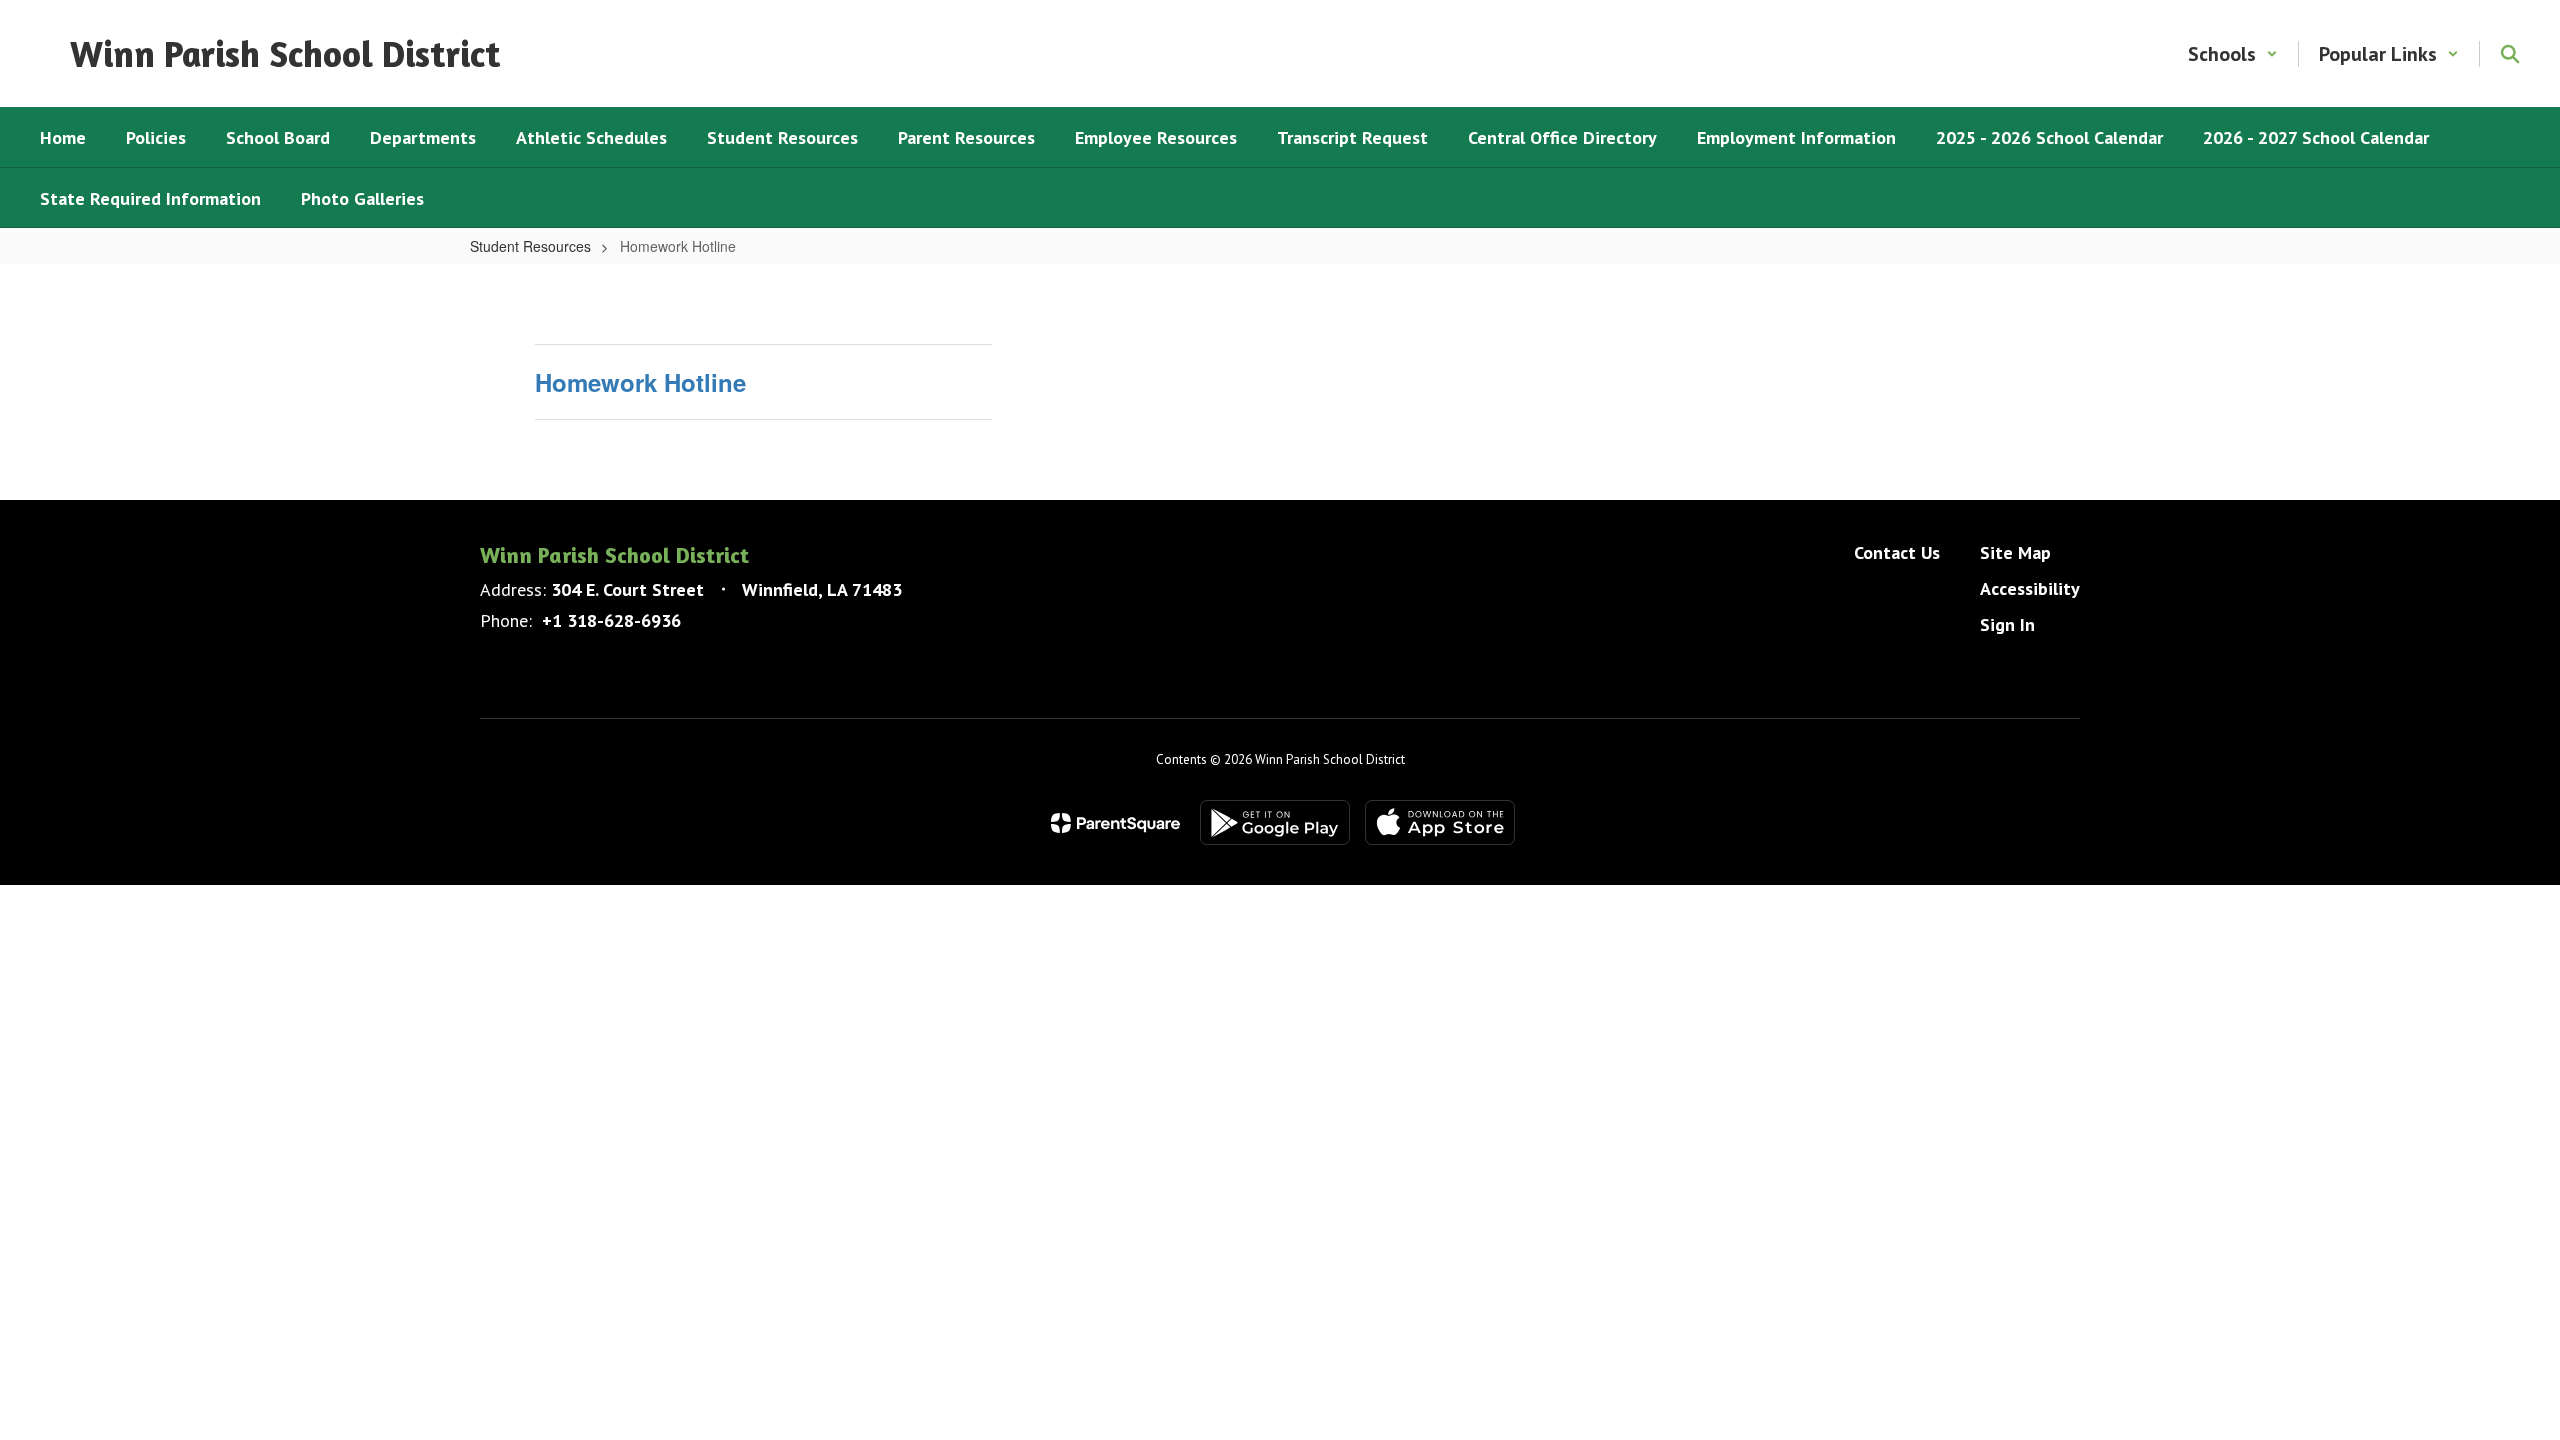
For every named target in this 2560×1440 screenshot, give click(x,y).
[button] (2233, 54)
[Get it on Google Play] (1275, 822)
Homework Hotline (640, 382)
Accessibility (2030, 588)
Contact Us (1897, 552)
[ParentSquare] (1115, 823)
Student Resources (530, 246)
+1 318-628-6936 (611, 620)
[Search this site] (2510, 54)
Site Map (2015, 552)
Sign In (2007, 624)
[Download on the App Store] (1440, 822)
